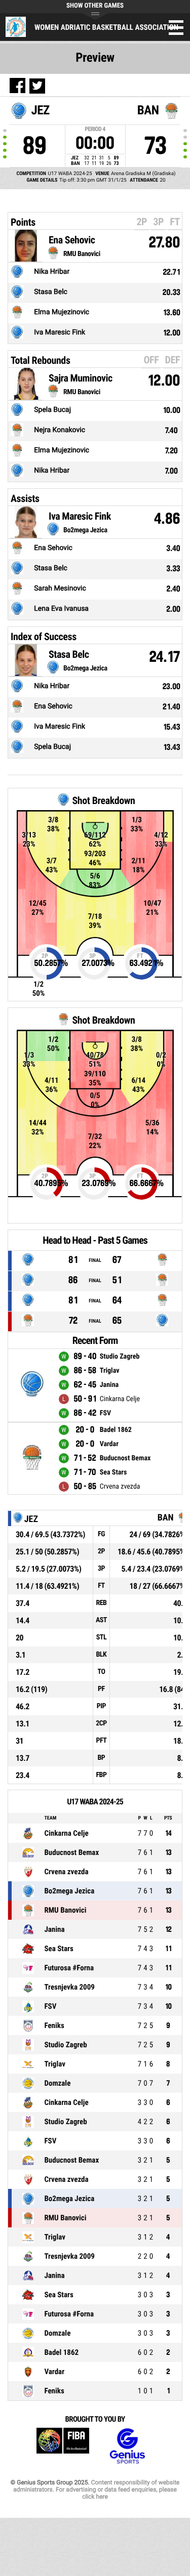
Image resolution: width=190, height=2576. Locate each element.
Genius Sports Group (127, 2446)
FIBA (63, 2446)
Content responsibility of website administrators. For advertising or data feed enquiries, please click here (96, 2489)
